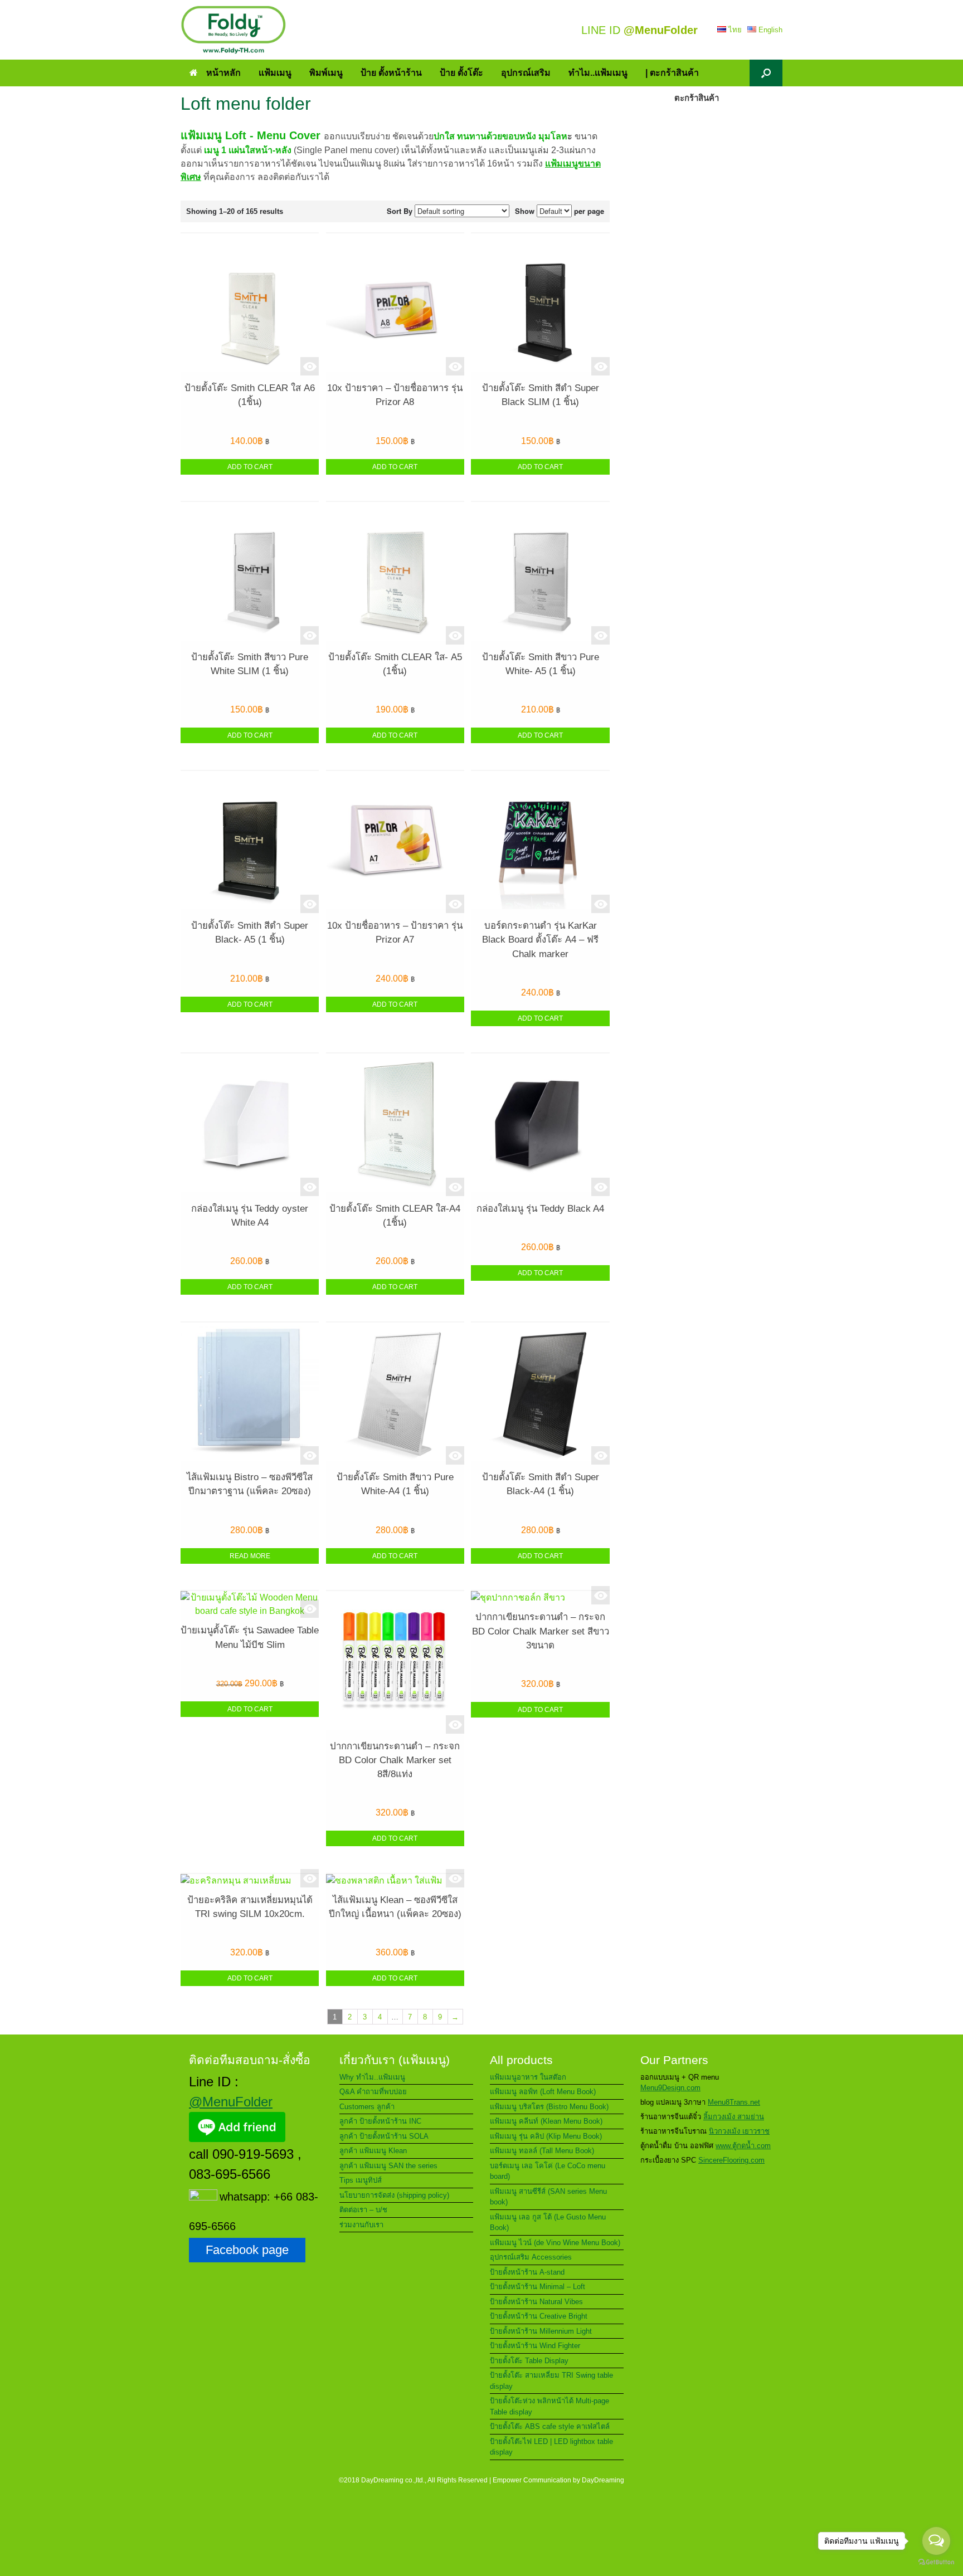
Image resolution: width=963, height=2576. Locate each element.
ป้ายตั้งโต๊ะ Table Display (529, 2361)
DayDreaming (603, 2480)
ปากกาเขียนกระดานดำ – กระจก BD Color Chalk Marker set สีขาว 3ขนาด (541, 1631)
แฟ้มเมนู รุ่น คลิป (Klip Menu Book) (546, 2136)
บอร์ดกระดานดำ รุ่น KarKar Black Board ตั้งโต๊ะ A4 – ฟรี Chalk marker (540, 940)
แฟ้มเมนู (275, 73)
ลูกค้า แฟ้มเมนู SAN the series (388, 2166)
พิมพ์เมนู (326, 73)
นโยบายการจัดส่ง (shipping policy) (394, 2195)
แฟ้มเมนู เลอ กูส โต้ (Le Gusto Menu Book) (548, 2223)
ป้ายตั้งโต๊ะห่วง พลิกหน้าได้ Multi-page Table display (549, 2406)
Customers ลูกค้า (367, 2107)
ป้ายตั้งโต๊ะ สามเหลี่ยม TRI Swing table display (551, 2381)
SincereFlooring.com (731, 2160)
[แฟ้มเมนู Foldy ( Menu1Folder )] (234, 30)
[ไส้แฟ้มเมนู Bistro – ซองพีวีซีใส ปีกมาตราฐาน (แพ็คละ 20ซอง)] (250, 1394)
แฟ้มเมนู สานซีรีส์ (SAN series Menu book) (548, 2197)
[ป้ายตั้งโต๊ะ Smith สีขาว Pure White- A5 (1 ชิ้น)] (540, 573)
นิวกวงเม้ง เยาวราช (739, 2131)
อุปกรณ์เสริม (526, 73)
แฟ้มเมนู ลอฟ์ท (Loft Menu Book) (543, 2092)
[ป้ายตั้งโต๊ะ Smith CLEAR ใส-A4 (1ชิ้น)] (395, 1124)
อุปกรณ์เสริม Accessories (531, 2257)
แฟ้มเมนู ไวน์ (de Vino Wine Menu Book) (555, 2243)
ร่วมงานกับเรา (361, 2225)
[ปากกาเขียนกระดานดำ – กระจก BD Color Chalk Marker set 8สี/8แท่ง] (395, 1662)
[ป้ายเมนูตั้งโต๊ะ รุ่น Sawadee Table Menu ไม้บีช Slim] (250, 1604)
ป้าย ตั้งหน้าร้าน (391, 73)
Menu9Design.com (670, 2088)
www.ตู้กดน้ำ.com (743, 2146)
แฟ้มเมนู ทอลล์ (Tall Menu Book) (542, 2151)
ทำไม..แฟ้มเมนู (598, 73)
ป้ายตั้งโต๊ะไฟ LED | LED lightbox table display (551, 2447)
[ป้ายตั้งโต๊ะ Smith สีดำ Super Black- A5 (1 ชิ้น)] (250, 842)
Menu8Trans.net (734, 2102)
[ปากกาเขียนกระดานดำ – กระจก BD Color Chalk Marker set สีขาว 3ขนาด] (540, 1598)
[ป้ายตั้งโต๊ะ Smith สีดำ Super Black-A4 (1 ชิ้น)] (540, 1394)
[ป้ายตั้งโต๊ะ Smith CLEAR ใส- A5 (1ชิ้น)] (395, 573)
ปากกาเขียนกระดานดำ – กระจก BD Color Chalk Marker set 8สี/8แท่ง (395, 1760)
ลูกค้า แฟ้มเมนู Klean (373, 2151)
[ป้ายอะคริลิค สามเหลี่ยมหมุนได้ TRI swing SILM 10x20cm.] (250, 1881)
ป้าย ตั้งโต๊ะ (461, 73)
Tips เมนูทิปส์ (361, 2180)
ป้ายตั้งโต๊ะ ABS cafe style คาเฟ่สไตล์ (550, 2426)
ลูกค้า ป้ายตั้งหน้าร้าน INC (380, 2121)
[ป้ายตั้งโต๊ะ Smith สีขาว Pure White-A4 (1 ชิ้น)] (395, 1394)
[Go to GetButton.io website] (936, 2563)
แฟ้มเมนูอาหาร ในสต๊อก (528, 2077)
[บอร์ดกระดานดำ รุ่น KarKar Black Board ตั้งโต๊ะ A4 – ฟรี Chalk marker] (540, 842)
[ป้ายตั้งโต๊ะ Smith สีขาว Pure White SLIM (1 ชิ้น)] (250, 573)
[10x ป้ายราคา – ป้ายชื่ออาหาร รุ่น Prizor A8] (395, 304)
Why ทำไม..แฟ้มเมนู (372, 2077)
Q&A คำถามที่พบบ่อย (373, 2092)
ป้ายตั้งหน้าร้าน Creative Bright (539, 2316)
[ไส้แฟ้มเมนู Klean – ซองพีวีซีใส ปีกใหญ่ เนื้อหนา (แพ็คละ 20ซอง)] (395, 1881)
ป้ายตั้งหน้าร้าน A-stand (527, 2272)
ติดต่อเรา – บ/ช (363, 2210)
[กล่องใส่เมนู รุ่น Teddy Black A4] (540, 1124)
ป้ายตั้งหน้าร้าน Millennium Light (541, 2331)
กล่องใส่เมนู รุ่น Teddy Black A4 (540, 1209)
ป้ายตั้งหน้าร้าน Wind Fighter (535, 2346)
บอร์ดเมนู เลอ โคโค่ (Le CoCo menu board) (548, 2171)
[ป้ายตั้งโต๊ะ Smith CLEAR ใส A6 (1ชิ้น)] (250, 304)
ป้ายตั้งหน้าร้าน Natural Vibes (536, 2302)
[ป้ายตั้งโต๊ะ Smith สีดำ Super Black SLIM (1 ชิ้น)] (540, 304)
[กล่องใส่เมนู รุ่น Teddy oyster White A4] (250, 1124)
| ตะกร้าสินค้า (672, 73)
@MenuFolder (231, 2102)
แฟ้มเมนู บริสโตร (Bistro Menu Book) (549, 2107)
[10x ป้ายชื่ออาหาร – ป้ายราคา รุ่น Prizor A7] (395, 842)
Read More (250, 1556)
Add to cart (250, 467)
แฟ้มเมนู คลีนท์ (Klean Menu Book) (546, 2121)
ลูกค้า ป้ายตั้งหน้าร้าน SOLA (384, 2136)
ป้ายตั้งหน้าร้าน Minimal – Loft (538, 2287)
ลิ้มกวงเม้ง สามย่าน (734, 2117)
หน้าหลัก (223, 73)
